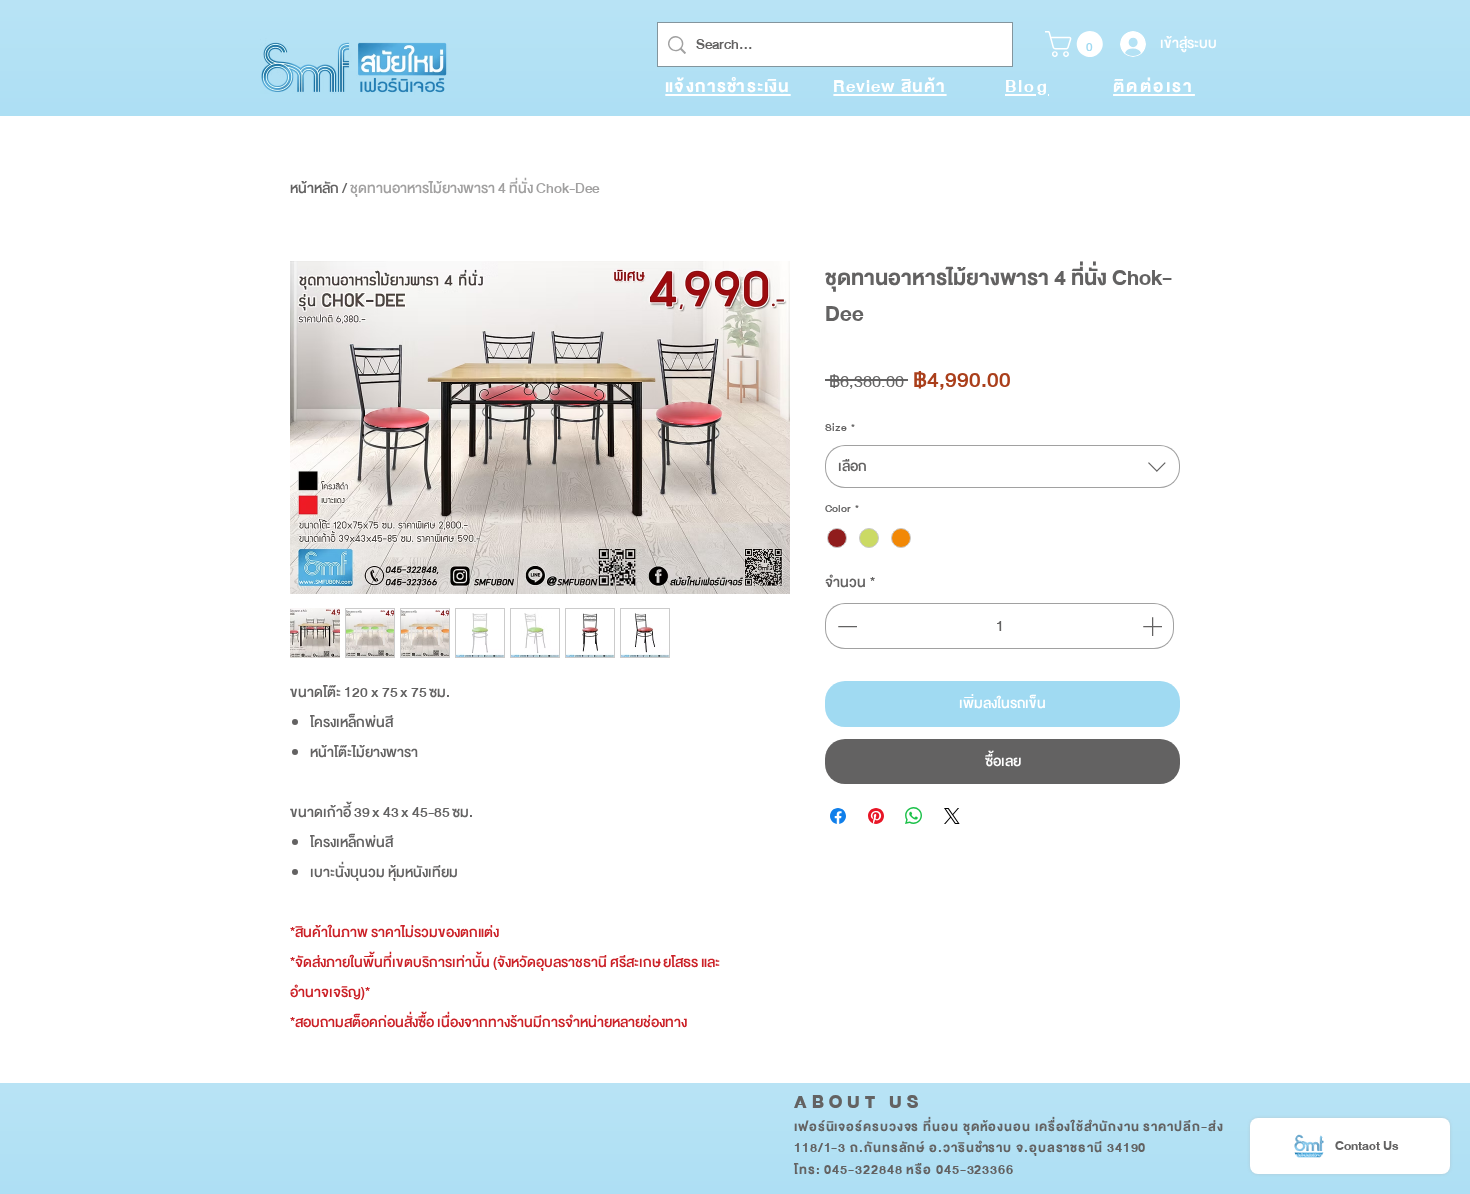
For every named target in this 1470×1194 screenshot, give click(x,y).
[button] (1077, 44)
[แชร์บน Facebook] (838, 816)
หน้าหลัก (314, 188)
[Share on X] (952, 816)
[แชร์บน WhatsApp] (914, 816)
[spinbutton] (999, 626)
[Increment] (1154, 626)
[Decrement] (845, 626)
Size (840, 428)
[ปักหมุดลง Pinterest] (876, 816)
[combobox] (1002, 466)
